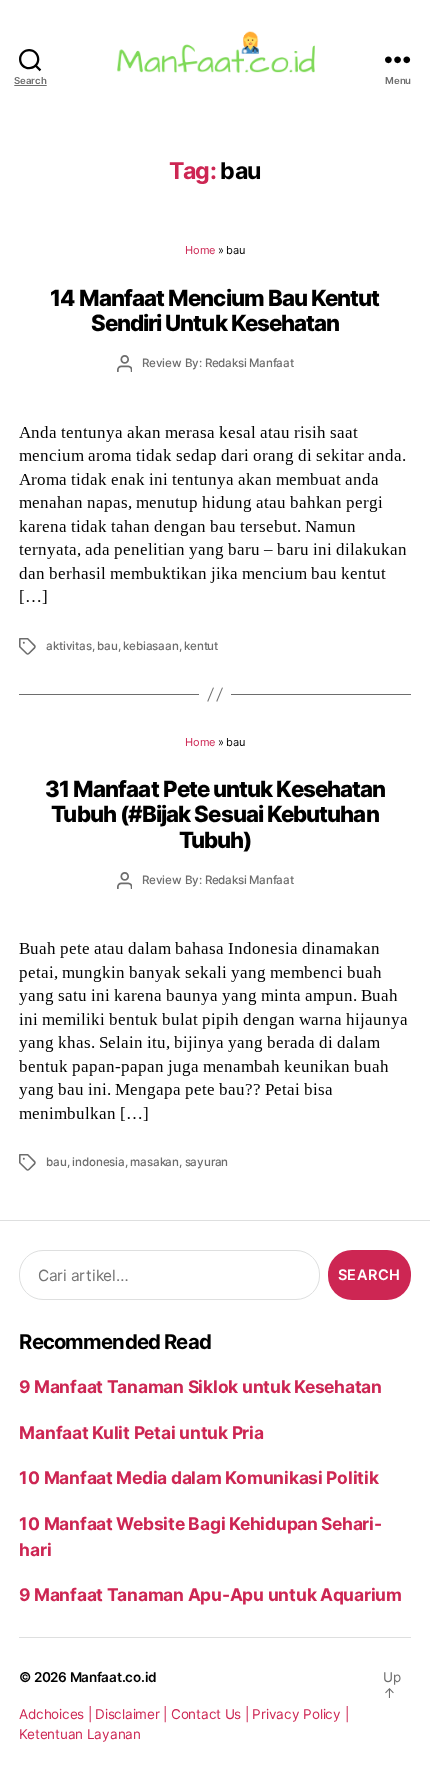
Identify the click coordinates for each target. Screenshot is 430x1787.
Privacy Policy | (300, 1714)
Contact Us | (212, 1714)
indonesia (98, 1162)
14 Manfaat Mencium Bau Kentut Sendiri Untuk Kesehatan (214, 310)
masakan (154, 1162)
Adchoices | (57, 1714)
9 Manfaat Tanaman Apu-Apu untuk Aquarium (210, 1594)
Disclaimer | (133, 1714)
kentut (201, 646)
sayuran (207, 1162)
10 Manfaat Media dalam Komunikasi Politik (198, 1477)
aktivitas (68, 646)
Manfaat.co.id (114, 1677)
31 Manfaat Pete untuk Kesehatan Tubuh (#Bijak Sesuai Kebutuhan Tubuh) (215, 814)
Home (200, 250)
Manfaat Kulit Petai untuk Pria (141, 1432)
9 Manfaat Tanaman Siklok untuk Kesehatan (200, 1386)
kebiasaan (150, 646)
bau (107, 646)
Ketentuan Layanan (80, 1734)
